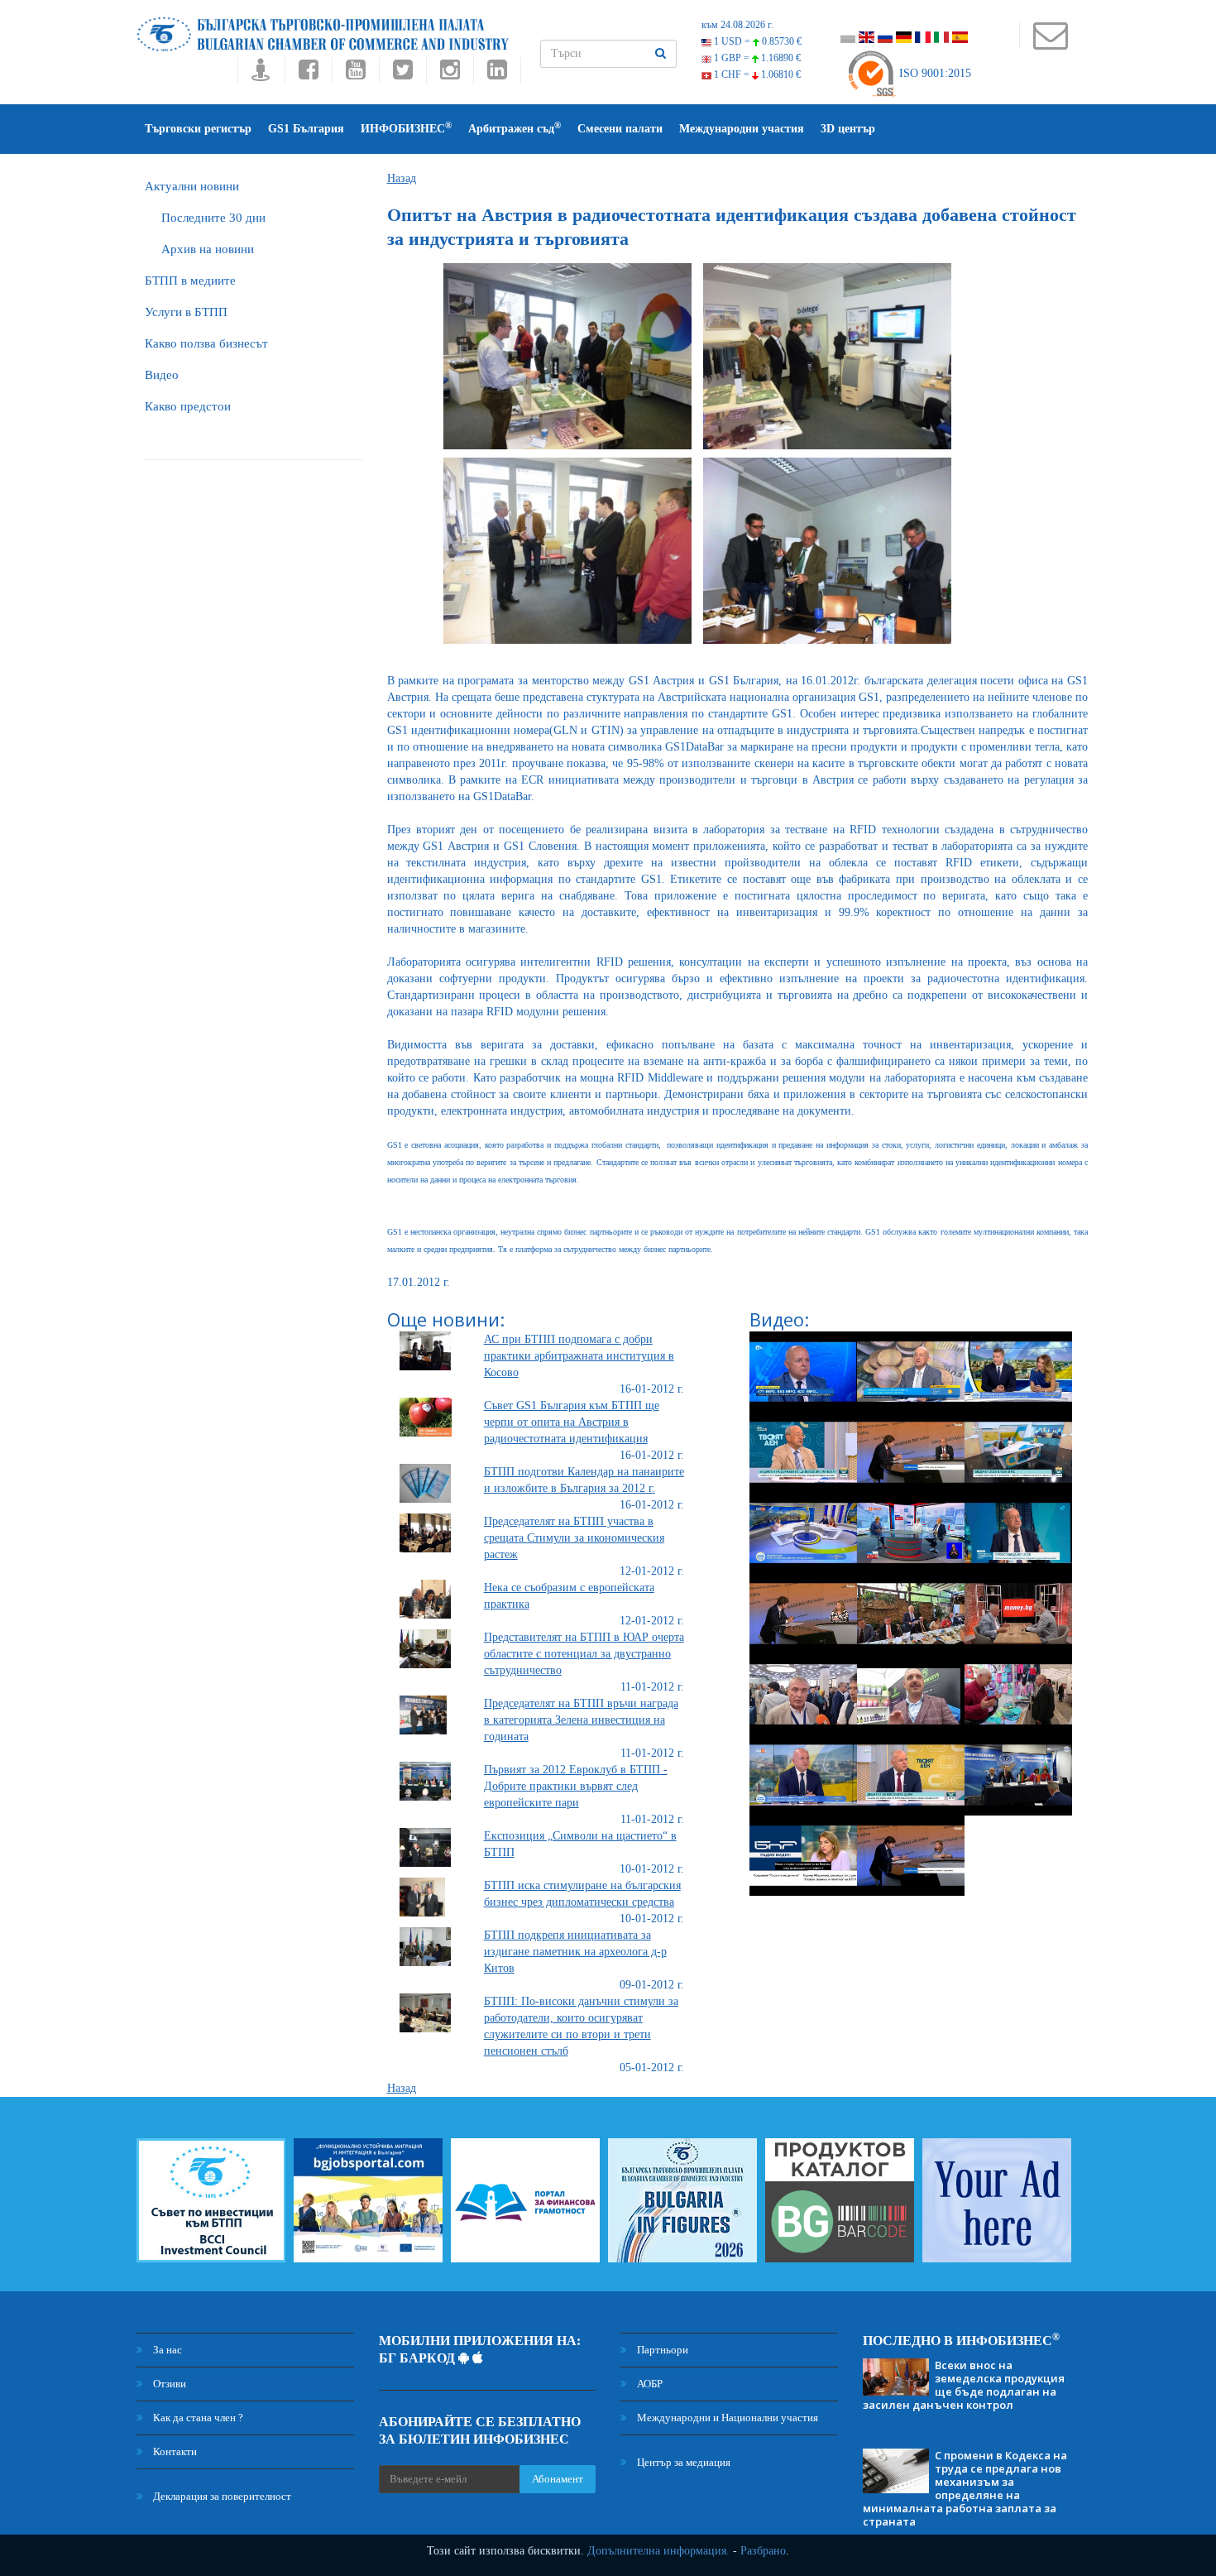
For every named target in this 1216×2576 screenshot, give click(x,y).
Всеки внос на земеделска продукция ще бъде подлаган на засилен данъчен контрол (964, 2385)
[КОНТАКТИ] (1050, 43)
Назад (402, 178)
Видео (162, 375)
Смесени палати (620, 129)
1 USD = (756, 41)
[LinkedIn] (497, 74)
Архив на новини (208, 249)
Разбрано (763, 2551)
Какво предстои (188, 406)
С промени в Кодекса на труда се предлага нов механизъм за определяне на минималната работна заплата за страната (965, 2488)
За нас (166, 2350)
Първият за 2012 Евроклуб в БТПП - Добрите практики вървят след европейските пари (576, 1786)
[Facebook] (308, 74)
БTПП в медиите (190, 281)
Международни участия (742, 129)
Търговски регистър (198, 129)
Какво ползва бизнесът (206, 343)
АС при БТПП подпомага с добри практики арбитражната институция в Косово (579, 1356)
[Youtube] (355, 74)
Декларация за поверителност (221, 2496)
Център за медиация (682, 2462)
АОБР (649, 2384)
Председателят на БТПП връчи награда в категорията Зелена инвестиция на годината (581, 1720)
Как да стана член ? (197, 2418)
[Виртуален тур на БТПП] (261, 74)
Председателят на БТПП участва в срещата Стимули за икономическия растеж (574, 1538)
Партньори (661, 2350)
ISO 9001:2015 (934, 73)
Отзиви (168, 2384)
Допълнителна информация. (658, 2551)
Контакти (174, 2451)
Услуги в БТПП (186, 312)
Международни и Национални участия (726, 2418)
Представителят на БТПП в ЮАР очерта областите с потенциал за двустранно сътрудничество (584, 1654)
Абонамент (558, 2479)
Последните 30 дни (213, 218)
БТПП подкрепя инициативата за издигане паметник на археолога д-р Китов (575, 1952)
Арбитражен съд (515, 128)
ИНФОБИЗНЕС (406, 128)
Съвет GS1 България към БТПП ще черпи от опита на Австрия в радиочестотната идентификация (572, 1422)
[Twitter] (402, 74)
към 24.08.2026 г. (737, 25)
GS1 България (306, 129)
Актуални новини (192, 186)
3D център (848, 129)
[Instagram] (450, 74)
